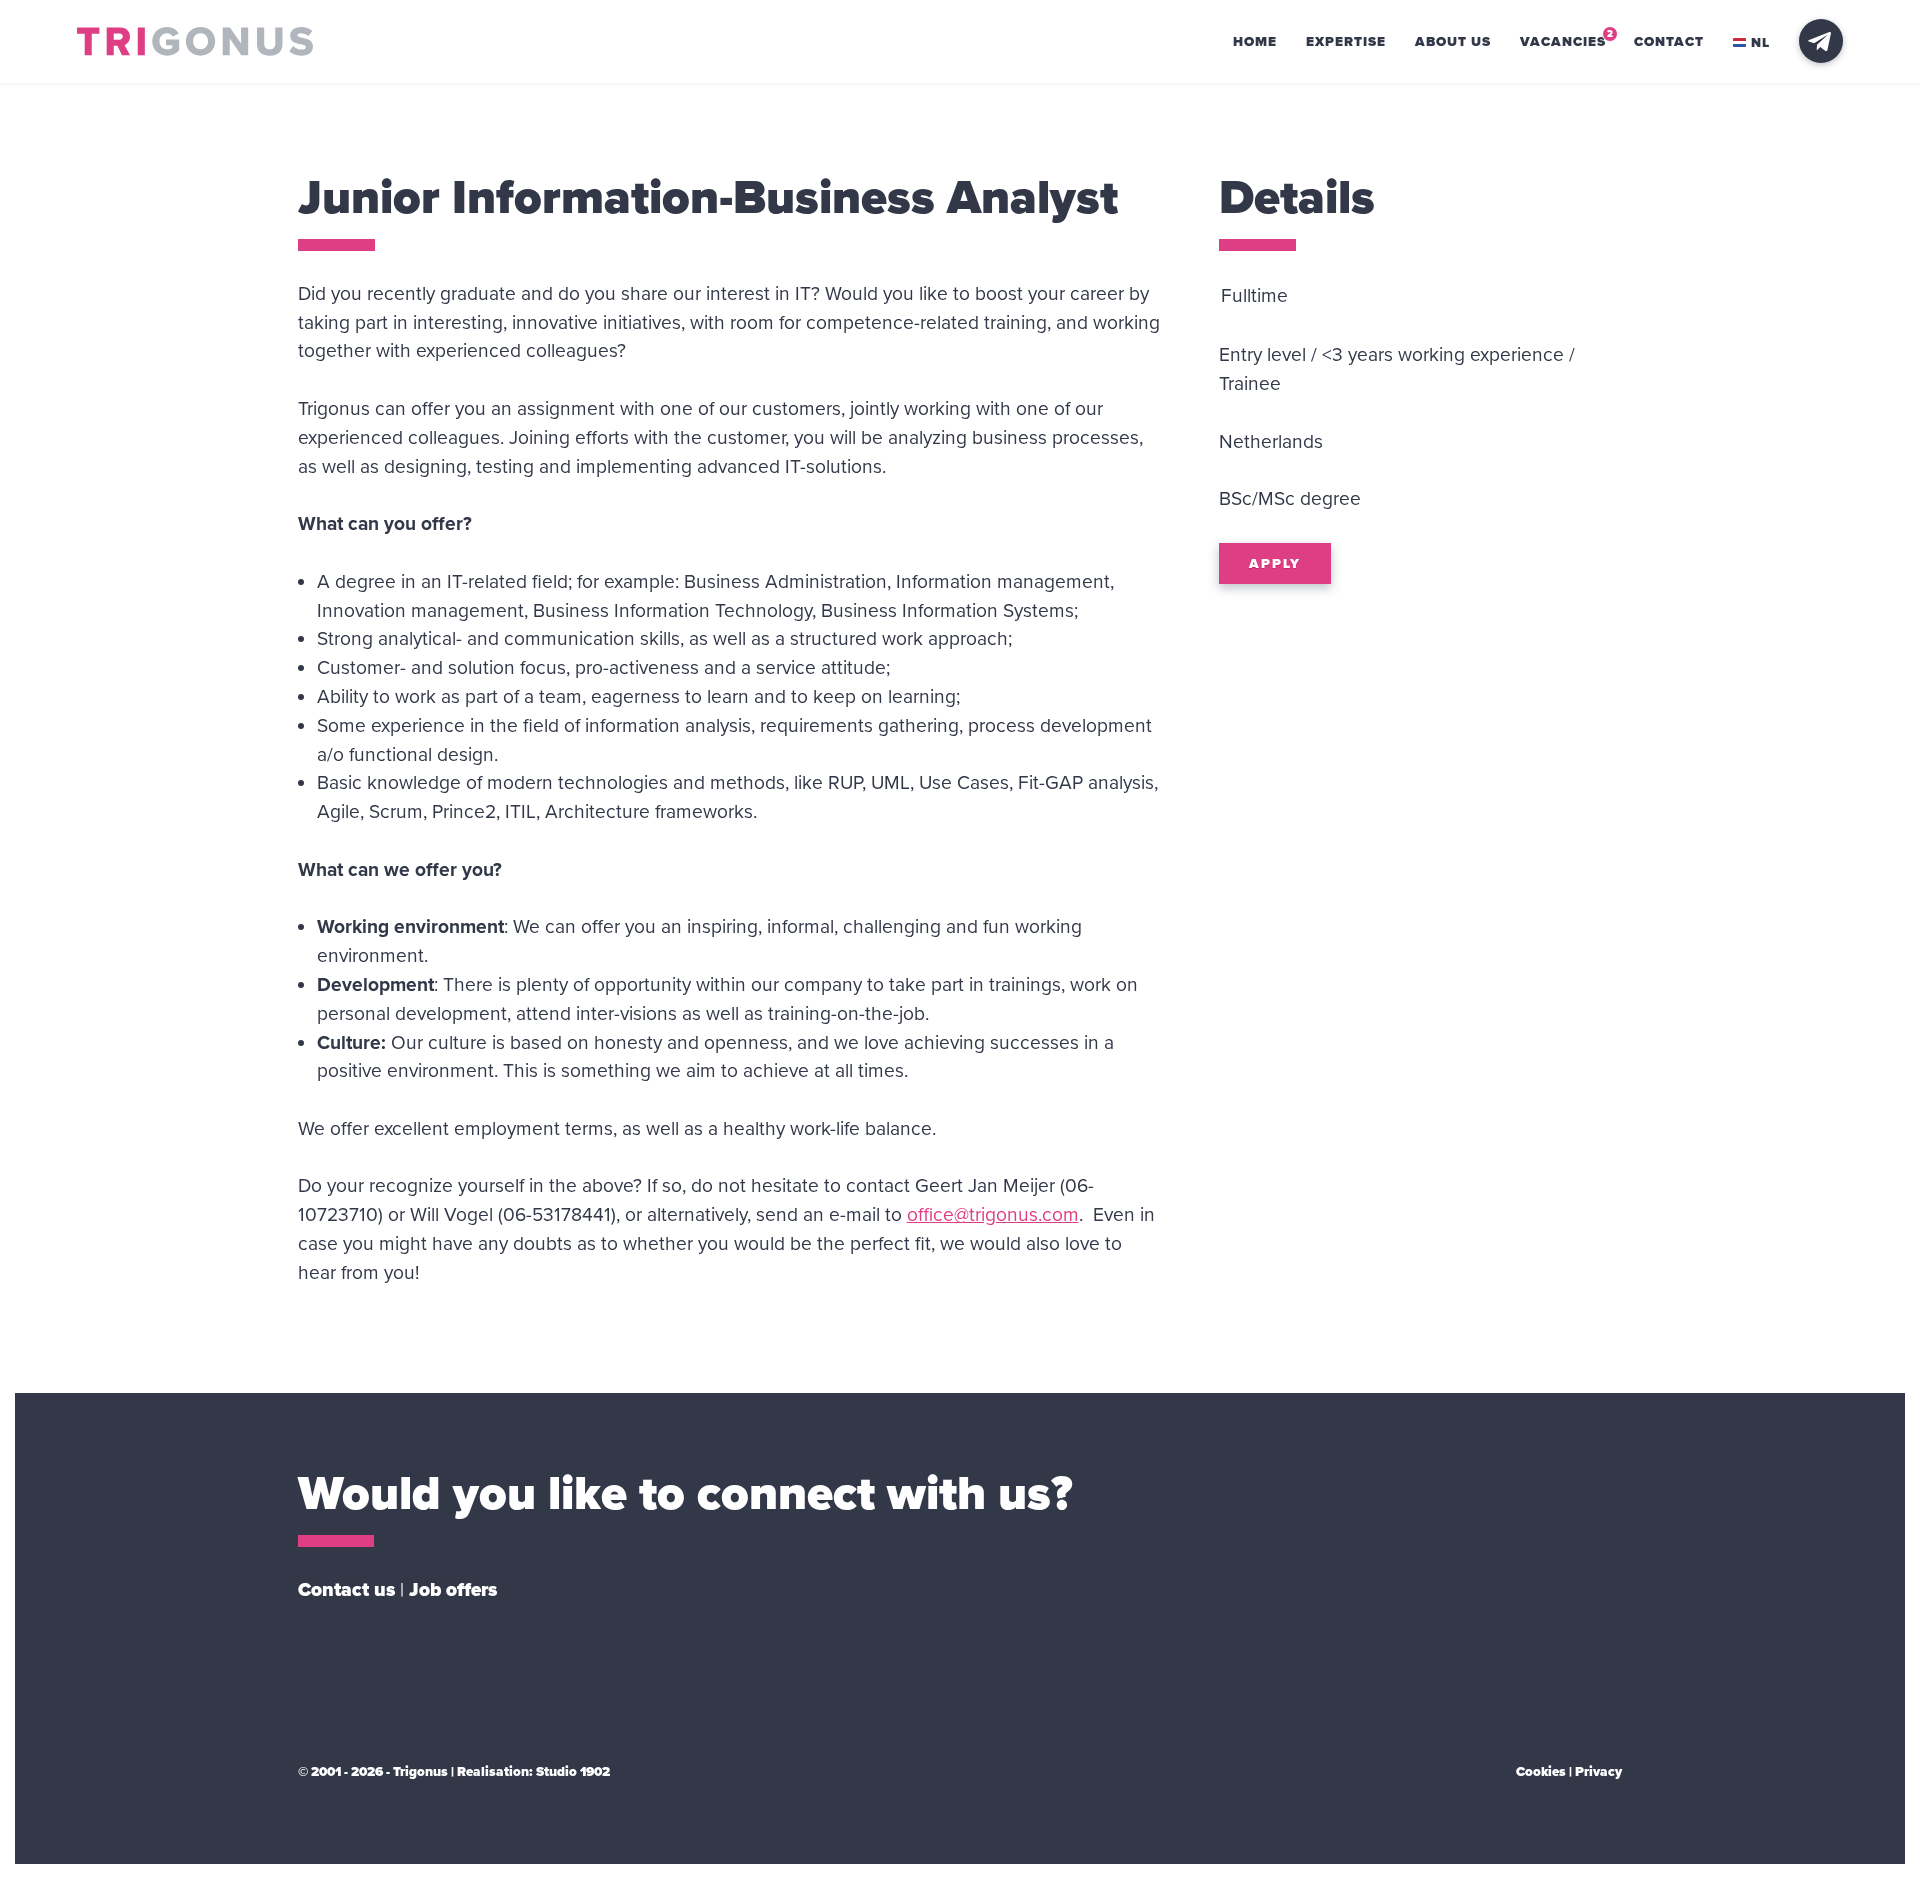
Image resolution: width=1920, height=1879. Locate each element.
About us (1453, 42)
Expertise (1346, 42)
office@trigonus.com (993, 1214)
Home (1255, 42)
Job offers (453, 1589)
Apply (1275, 564)
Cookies (1541, 1772)
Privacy (1598, 1772)
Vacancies (1563, 42)
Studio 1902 (573, 1772)
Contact (1669, 42)
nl (1760, 43)
